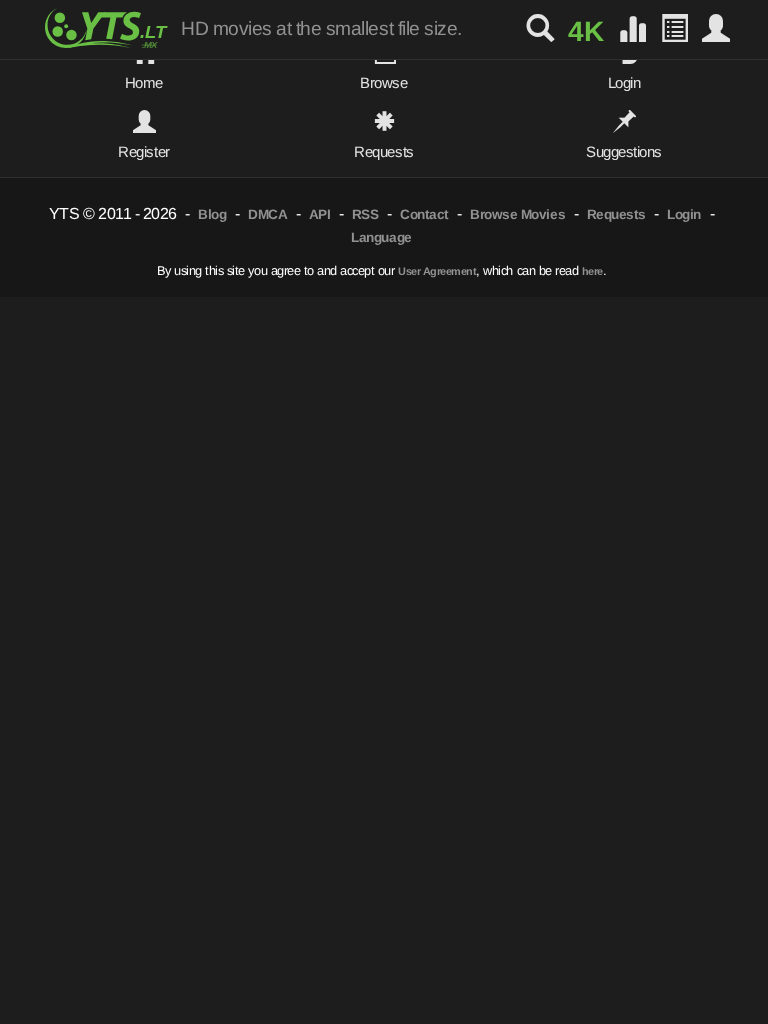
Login (684, 214)
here (592, 271)
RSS (365, 214)
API (320, 214)
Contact (424, 214)
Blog (212, 214)
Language (381, 237)
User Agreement (437, 271)
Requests (616, 214)
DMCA (267, 214)
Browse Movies (517, 214)
